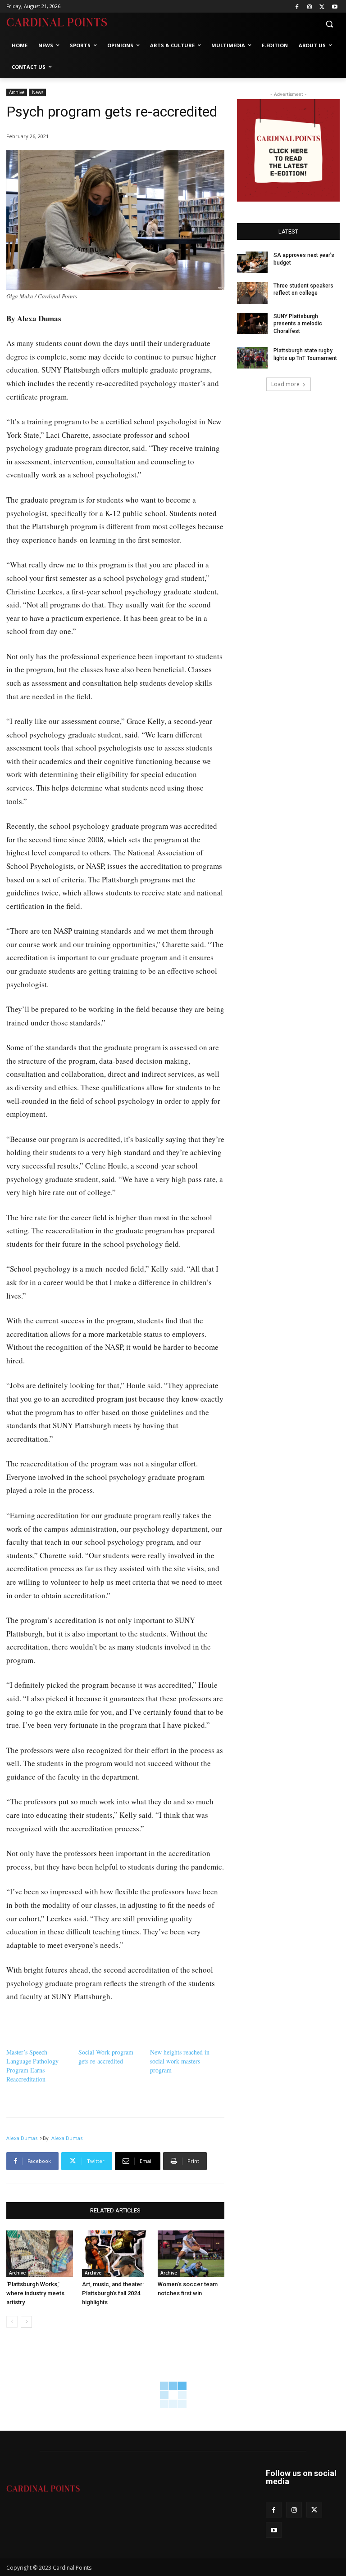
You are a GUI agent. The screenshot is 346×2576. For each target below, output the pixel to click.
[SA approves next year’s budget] (252, 262)
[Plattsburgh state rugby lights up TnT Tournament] (252, 358)
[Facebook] (297, 7)
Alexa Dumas (22, 2138)
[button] (329, 24)
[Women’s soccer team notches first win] (191, 2254)
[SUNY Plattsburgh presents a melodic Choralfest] (252, 324)
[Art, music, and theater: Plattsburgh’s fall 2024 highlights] (115, 2254)
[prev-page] (12, 2322)
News (38, 92)
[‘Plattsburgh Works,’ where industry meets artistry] (40, 2254)
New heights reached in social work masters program (180, 2061)
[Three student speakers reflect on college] (252, 293)
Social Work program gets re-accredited (106, 2057)
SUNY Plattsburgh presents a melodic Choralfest (298, 324)
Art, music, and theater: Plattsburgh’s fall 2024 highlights (113, 2293)
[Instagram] (310, 7)
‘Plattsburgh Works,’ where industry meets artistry (35, 2293)
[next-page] (26, 2322)
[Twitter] (322, 7)
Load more (285, 384)
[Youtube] (335, 7)
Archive (17, 92)
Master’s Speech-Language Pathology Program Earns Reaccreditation (32, 2066)
